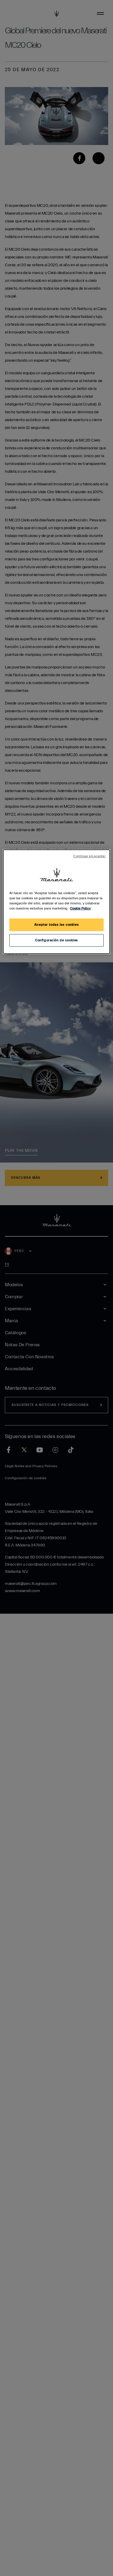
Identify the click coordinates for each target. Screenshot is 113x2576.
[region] (56, 902)
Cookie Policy (80, 908)
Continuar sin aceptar (89, 856)
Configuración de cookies (56, 940)
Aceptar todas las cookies (56, 925)
